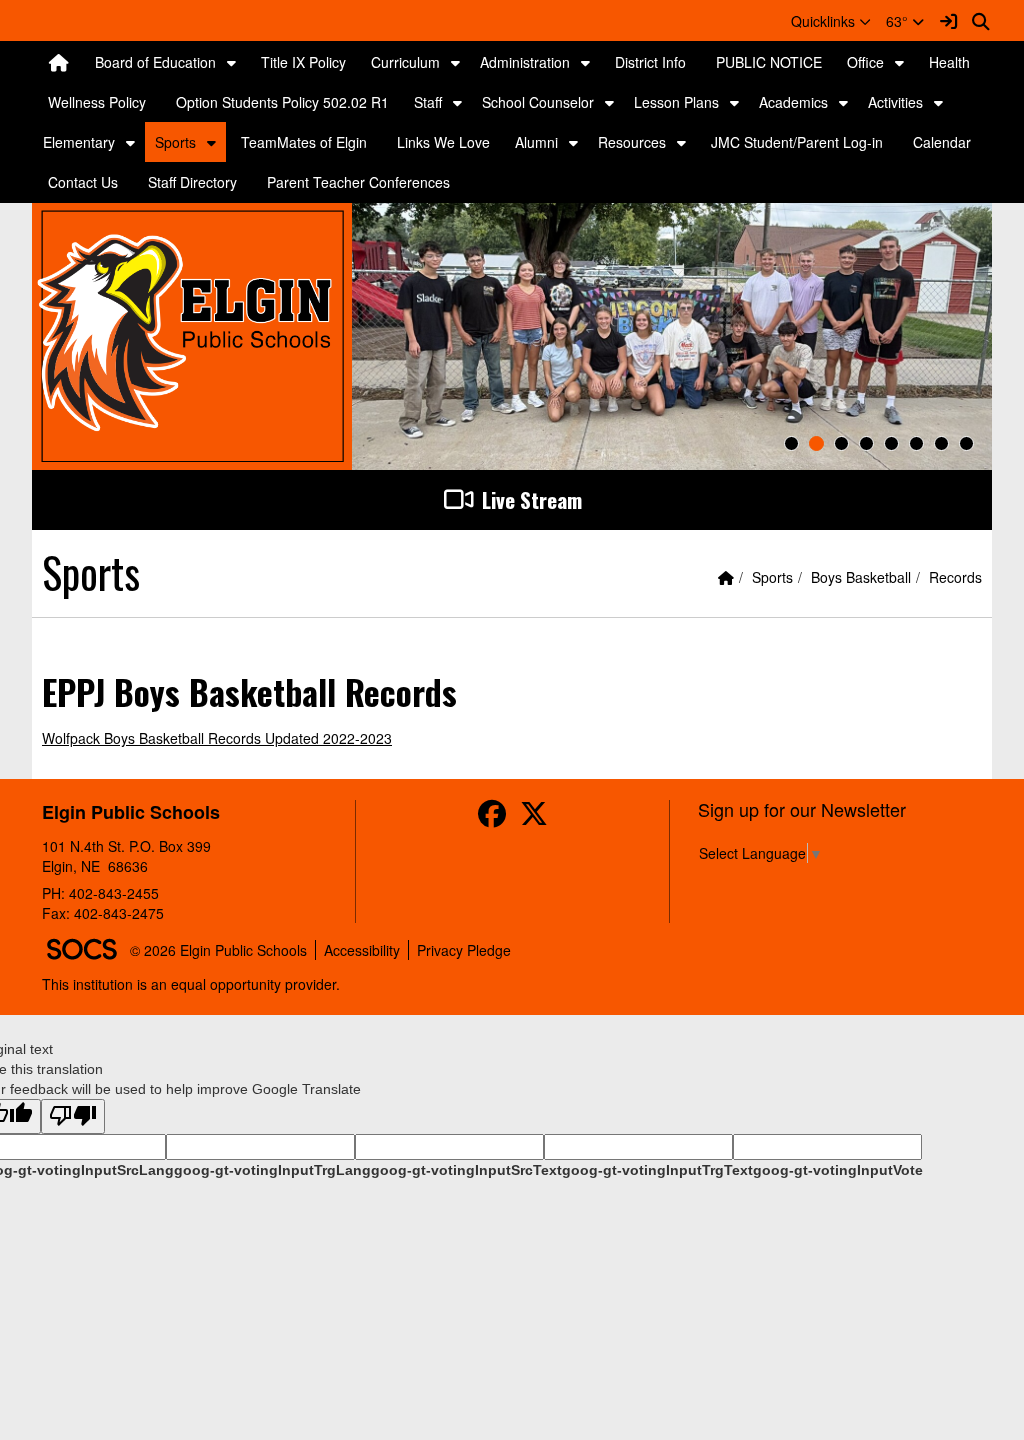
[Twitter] (534, 818)
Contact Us (83, 182)
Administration (525, 62)
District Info (650, 62)
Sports (175, 142)
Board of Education (155, 62)
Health (949, 62)
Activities (895, 102)
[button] (831, 21)
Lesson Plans (676, 102)
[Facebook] (492, 818)
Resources (632, 142)
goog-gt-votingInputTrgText (657, 1170)
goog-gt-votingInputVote (838, 1170)
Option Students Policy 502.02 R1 (282, 102)
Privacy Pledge (464, 950)
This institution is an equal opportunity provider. (191, 984)
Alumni (536, 142)
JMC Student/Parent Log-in (797, 142)
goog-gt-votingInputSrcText (466, 1170)
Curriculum (405, 62)
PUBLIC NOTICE (769, 62)
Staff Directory (192, 182)
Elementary (79, 142)
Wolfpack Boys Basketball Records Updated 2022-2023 (217, 738)
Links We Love (443, 142)
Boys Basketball (861, 577)
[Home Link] (59, 62)
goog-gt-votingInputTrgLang (272, 1170)
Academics (793, 102)
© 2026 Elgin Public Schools (218, 950)
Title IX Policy (303, 62)
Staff (428, 102)
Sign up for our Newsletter (802, 809)
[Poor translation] (73, 1116)
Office (865, 62)
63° (899, 21)
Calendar (942, 142)
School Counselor (538, 102)
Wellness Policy (97, 102)
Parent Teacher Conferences (358, 182)
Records (955, 577)
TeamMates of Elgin (304, 142)
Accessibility (362, 950)
